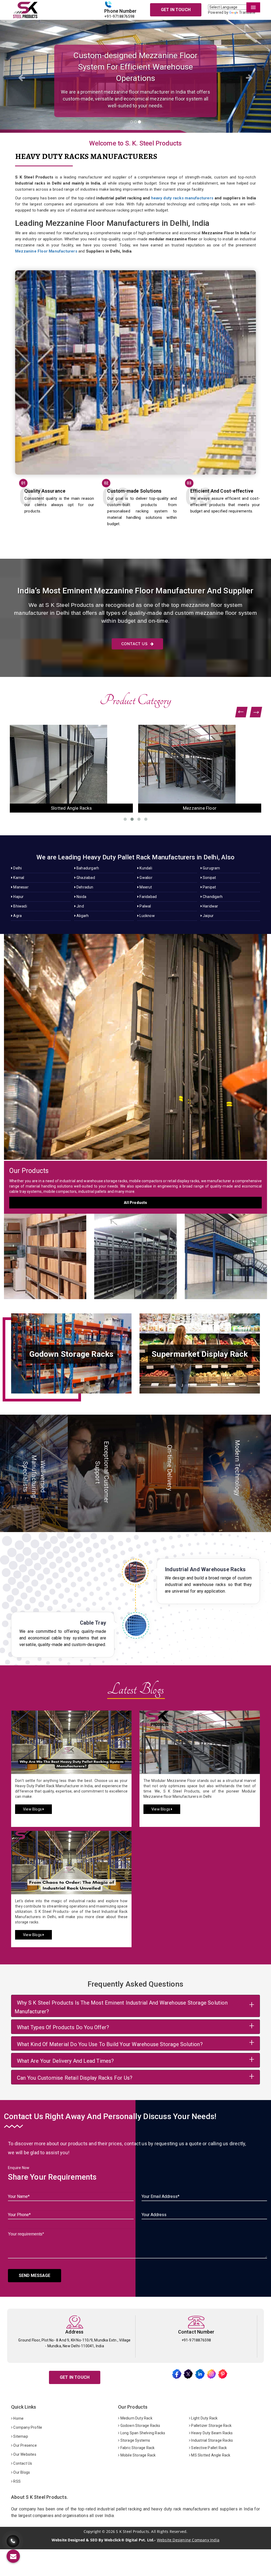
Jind (80, 906)
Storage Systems (135, 2440)
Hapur (18, 897)
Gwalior (146, 878)
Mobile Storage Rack (137, 2455)
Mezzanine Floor (226, 1251)
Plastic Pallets (200, 808)
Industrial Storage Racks (212, 2440)
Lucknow (147, 916)
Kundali (145, 868)
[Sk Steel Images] (71, 1353)
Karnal (18, 878)
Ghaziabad (85, 878)
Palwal (145, 906)
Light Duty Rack (204, 2418)
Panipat (209, 887)
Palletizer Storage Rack (211, 2426)
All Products (135, 1203)
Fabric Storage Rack (137, 2448)
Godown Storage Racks (140, 2426)
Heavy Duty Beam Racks (211, 2433)
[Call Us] (13, 2538)
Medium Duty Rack (136, 2418)
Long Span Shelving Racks (142, 2433)
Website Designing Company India (188, 2540)
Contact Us (135, 644)
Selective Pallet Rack (209, 2448)
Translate (247, 12)
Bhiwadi (20, 906)
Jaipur (208, 916)
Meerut (145, 887)
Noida (81, 897)
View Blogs (33, 1809)
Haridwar (210, 906)
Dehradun (85, 887)
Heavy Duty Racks (135, 1042)
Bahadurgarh (87, 868)
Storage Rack (45, 1251)
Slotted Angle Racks (135, 1251)
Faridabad (148, 897)
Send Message (35, 2275)
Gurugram (211, 868)
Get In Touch (176, 10)
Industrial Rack (71, 808)
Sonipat (209, 878)
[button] (20, 76)
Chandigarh (212, 897)
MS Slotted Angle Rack (210, 2455)
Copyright (92, 2532)
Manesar (21, 887)
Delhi (17, 868)
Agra (17, 916)
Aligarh (82, 916)
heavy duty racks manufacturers (182, 198)
